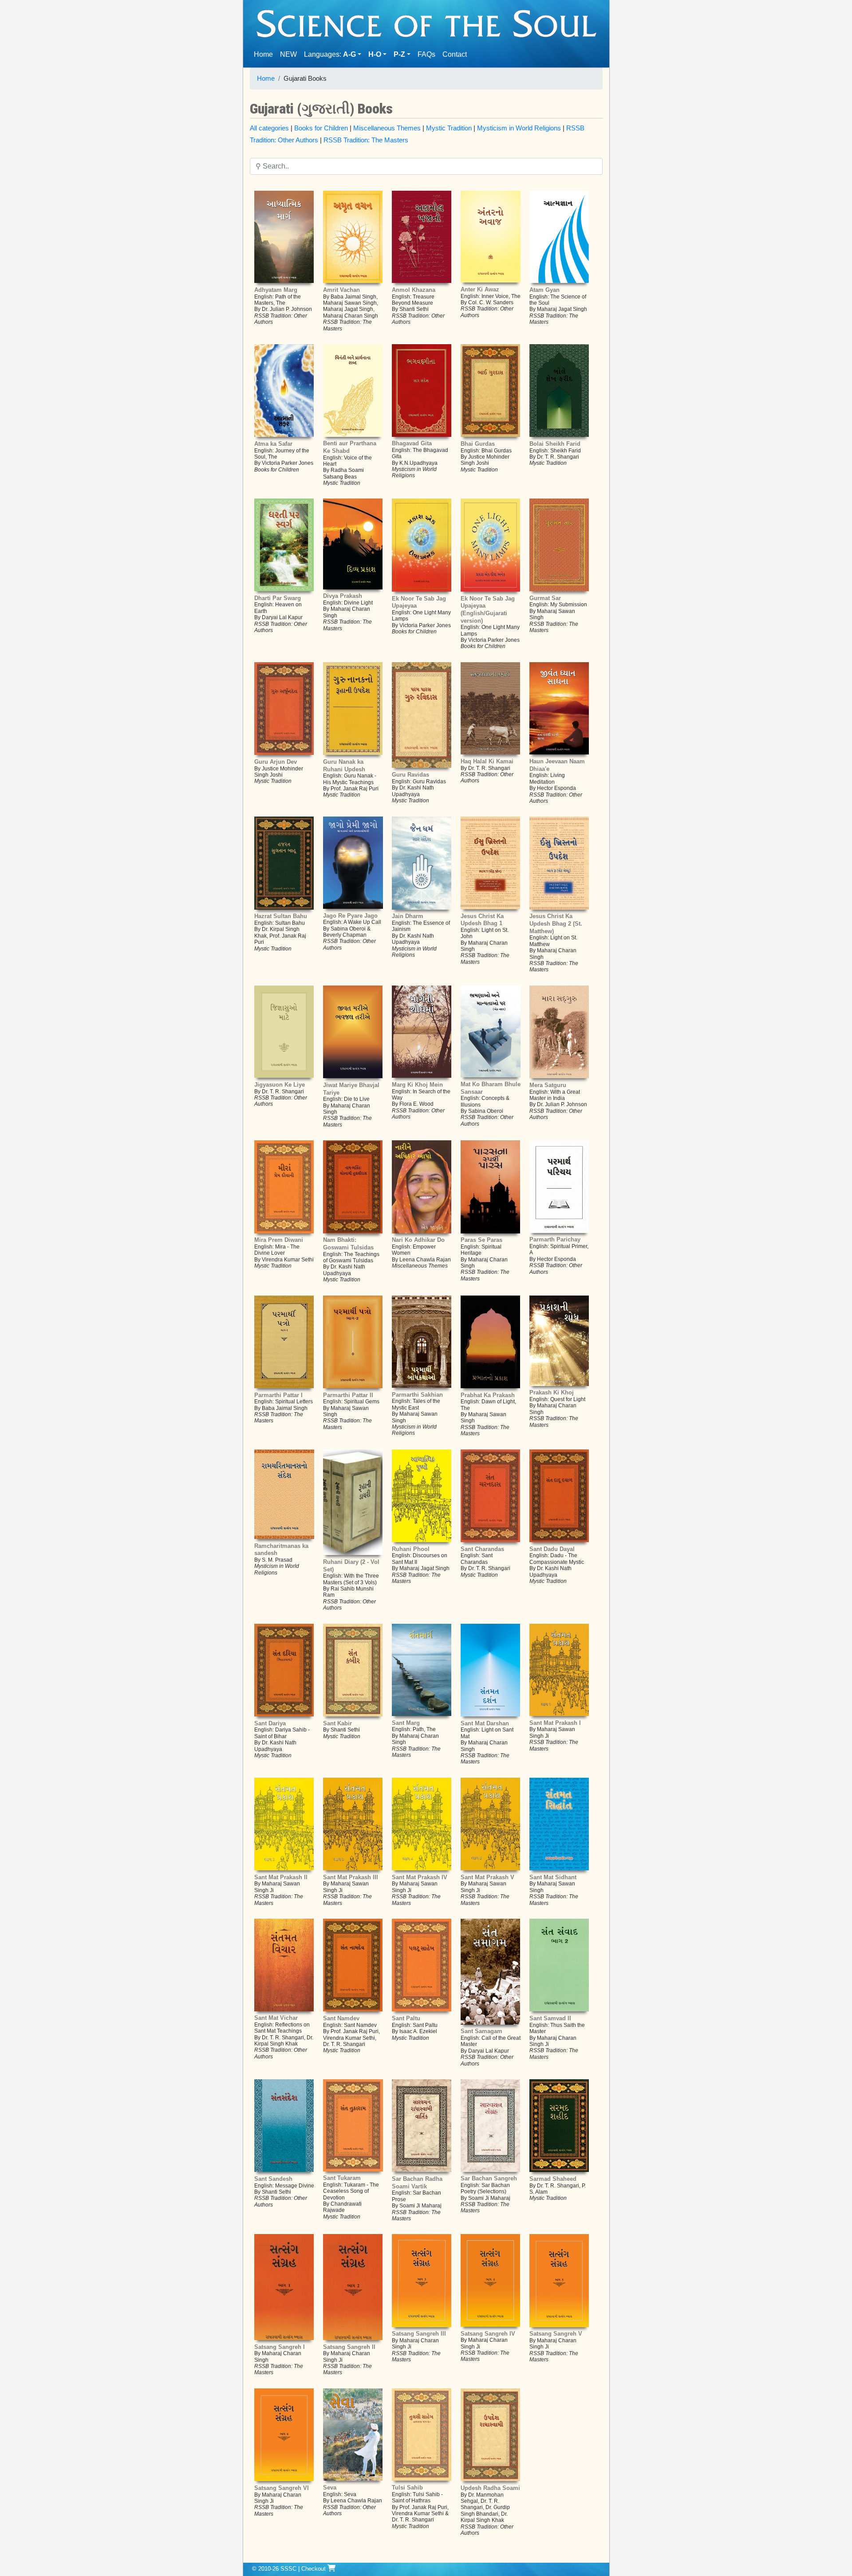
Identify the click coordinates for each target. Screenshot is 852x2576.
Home (265, 54)
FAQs (426, 54)
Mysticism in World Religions (519, 128)
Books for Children (321, 128)
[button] (377, 55)
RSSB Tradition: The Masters (366, 140)
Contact (456, 54)
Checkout (314, 2569)
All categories (269, 128)
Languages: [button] (330, 54)
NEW (288, 54)
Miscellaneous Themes (387, 128)
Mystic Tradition (449, 128)
